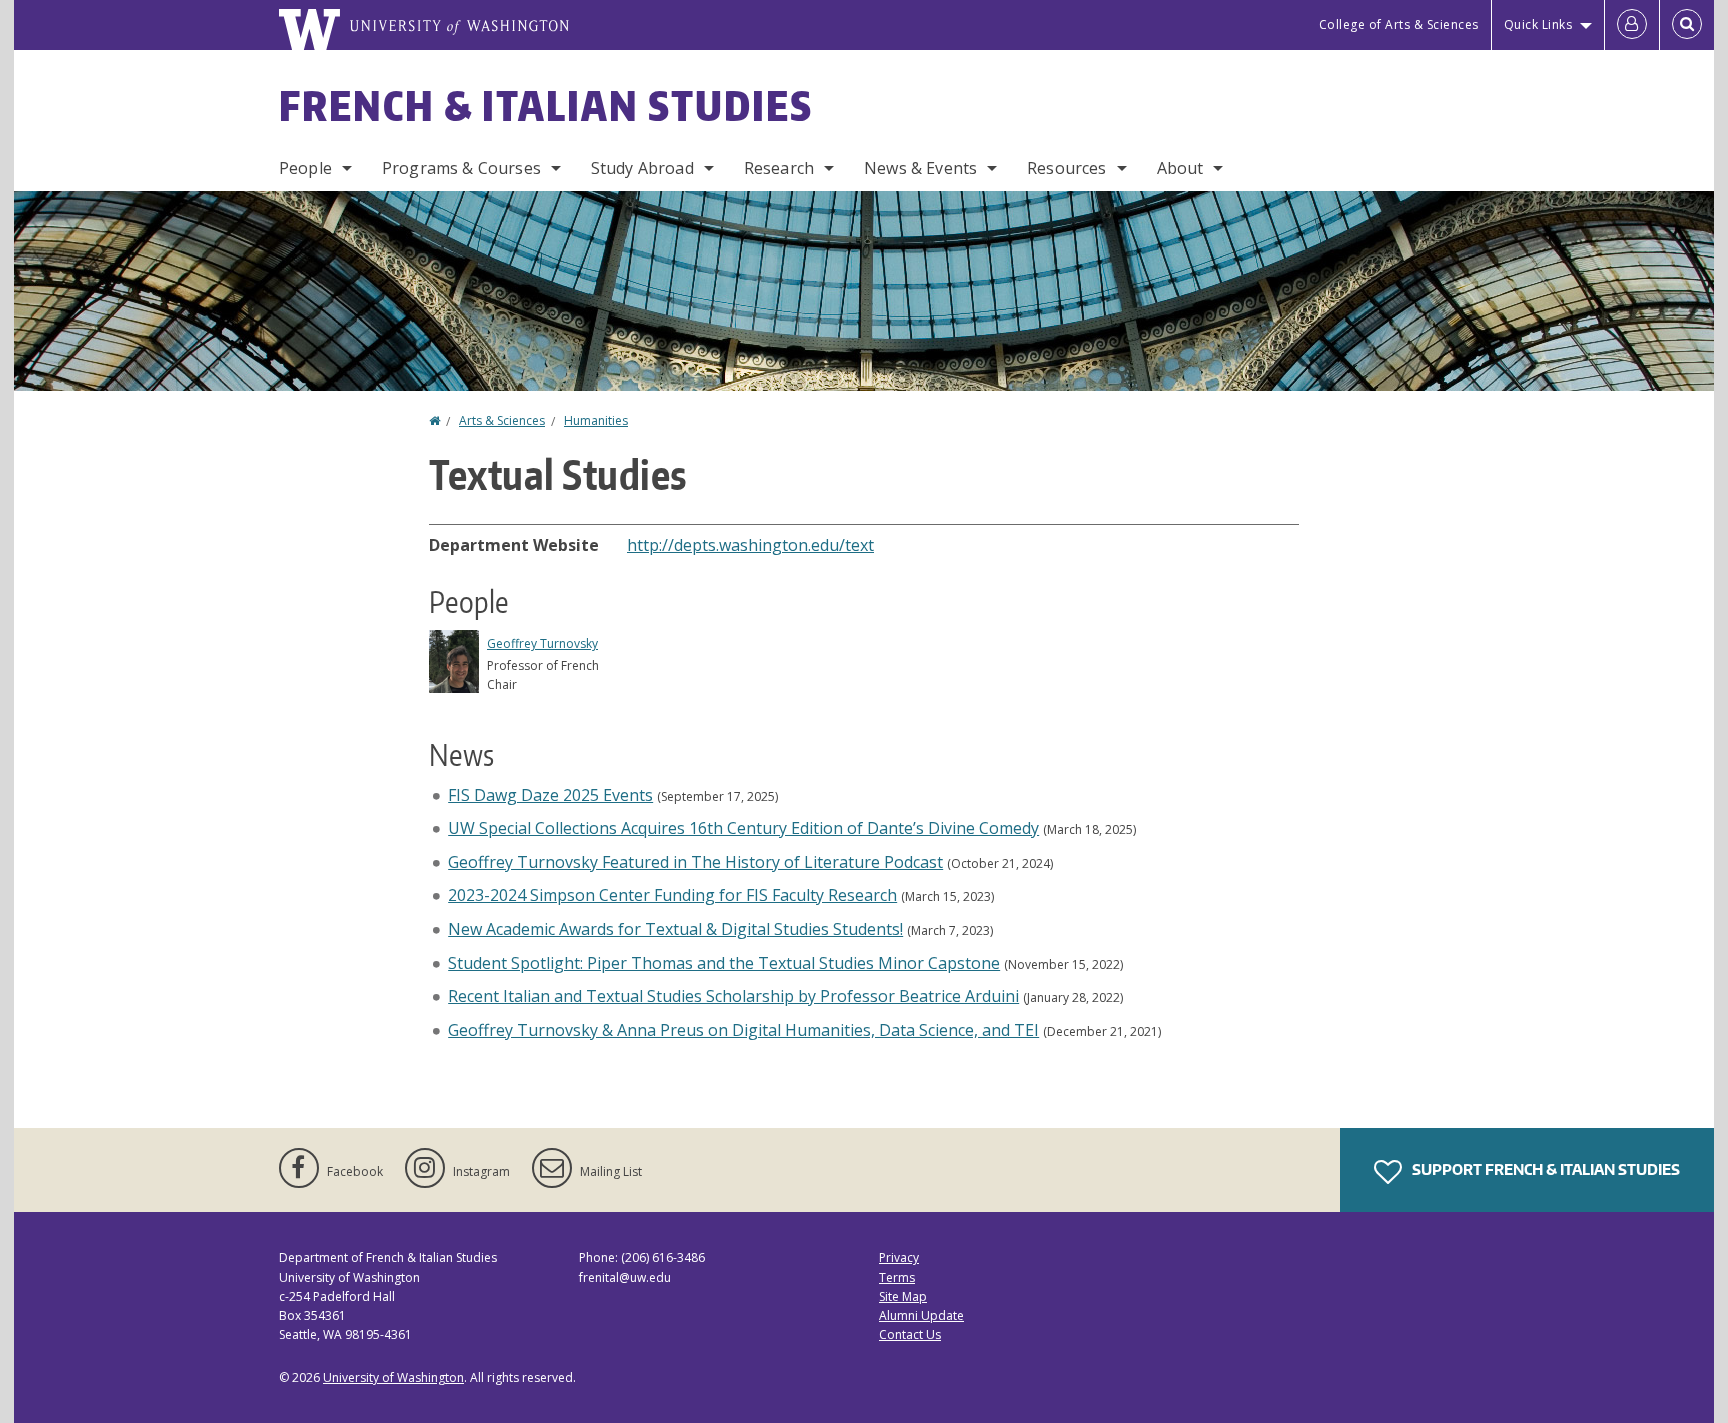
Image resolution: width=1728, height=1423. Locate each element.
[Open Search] (1687, 25)
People (305, 168)
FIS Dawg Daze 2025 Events (550, 795)
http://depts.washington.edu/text (750, 545)
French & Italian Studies (546, 106)
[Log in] (1632, 25)
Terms (897, 1277)
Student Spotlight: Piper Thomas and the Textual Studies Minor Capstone (724, 963)
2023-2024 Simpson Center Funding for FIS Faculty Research (672, 895)
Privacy (899, 1257)
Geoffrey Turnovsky (542, 643)
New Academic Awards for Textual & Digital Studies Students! (675, 929)
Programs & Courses (461, 168)
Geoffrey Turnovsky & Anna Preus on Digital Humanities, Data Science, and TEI (743, 1030)
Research (779, 168)
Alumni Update (921, 1315)
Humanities (596, 420)
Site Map (903, 1296)
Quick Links (1538, 24)
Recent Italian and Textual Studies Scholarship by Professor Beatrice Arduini (733, 996)
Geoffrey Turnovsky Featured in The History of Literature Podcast (695, 862)
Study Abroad (642, 168)
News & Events (920, 168)
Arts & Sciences (502, 420)
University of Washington (393, 1377)
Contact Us (910, 1334)
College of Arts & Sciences (1399, 24)
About (1180, 168)
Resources (1066, 168)
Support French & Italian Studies (1544, 1169)
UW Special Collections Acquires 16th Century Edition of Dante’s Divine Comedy (743, 828)
